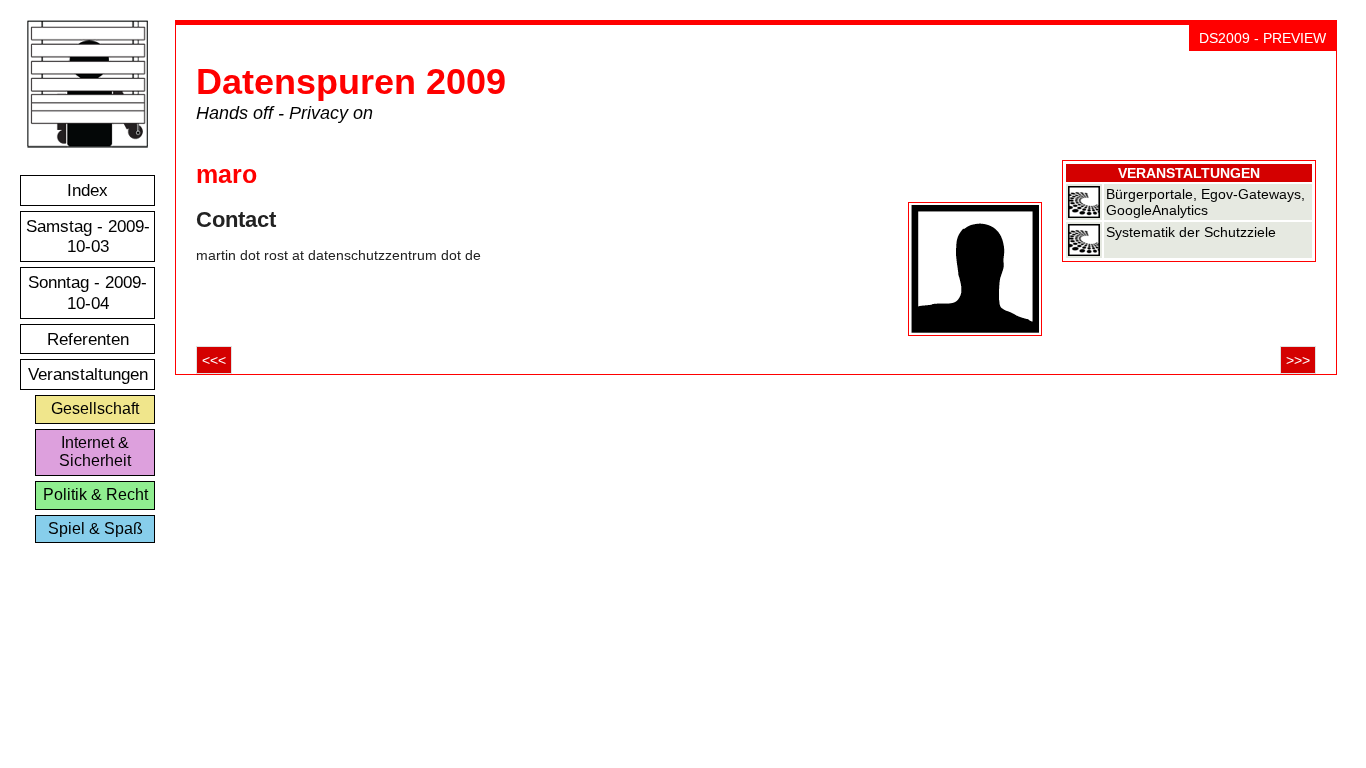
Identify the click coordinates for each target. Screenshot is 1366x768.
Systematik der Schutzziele (1191, 232)
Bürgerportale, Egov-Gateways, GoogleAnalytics (1205, 202)
